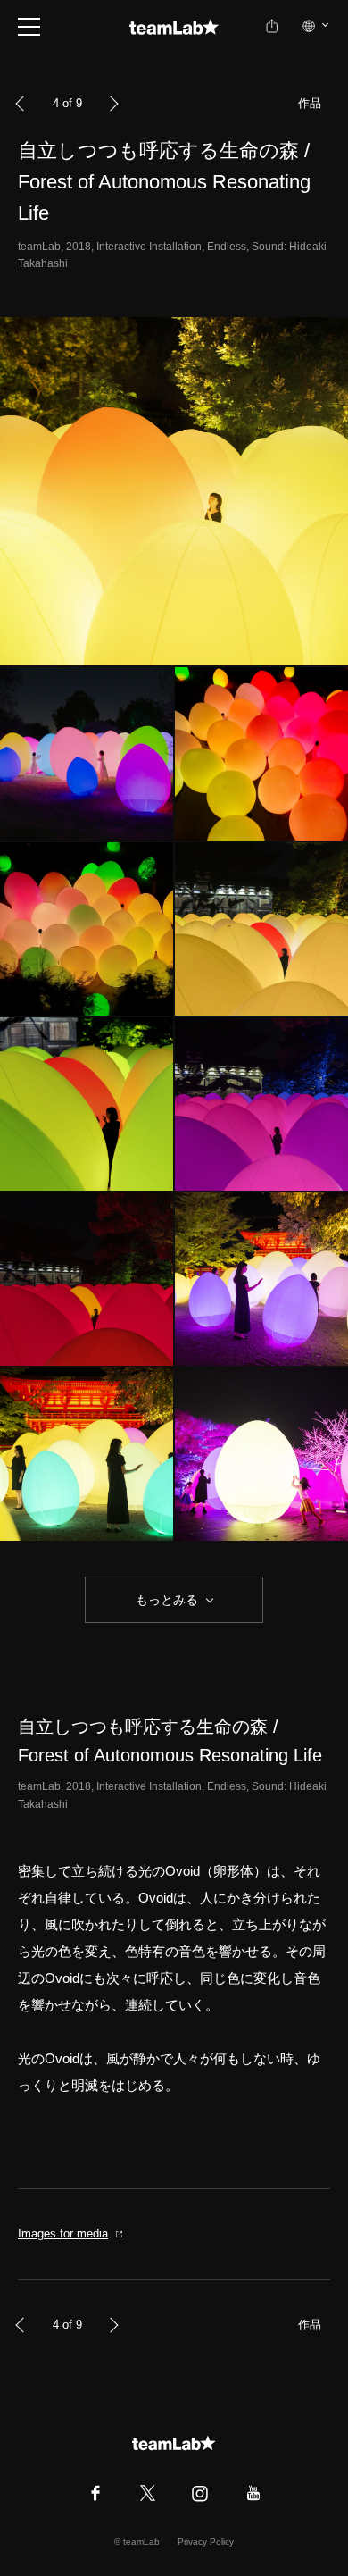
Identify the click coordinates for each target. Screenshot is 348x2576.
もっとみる (167, 1600)
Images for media (63, 2233)
